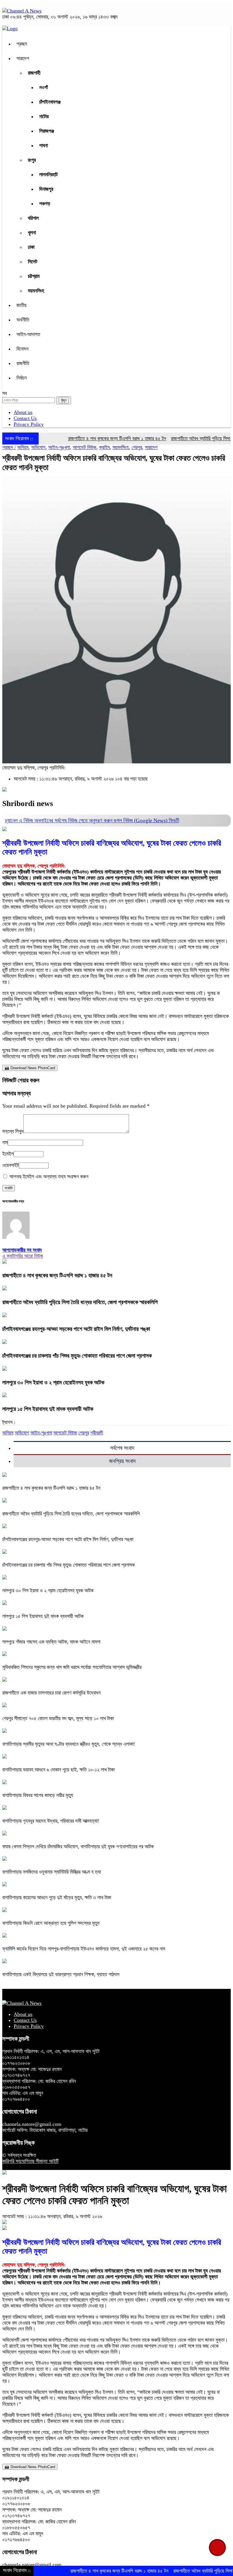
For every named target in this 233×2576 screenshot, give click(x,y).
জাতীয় (21, 305)
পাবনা (43, 145)
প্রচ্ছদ (22, 44)
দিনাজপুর (46, 189)
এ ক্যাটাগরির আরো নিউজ (23, 1256)
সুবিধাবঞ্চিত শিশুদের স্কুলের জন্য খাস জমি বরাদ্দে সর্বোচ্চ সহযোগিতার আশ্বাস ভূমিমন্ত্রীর (72, 1667)
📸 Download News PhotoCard (30, 1068)
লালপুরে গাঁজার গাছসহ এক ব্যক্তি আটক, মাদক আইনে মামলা (51, 1642)
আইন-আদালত (28, 334)
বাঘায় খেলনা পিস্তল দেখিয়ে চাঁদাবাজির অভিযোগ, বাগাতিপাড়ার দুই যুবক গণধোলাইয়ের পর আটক (78, 1847)
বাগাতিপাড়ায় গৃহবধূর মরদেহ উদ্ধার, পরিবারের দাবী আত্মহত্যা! (51, 1821)
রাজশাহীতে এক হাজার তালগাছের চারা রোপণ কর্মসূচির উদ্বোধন (51, 1693)
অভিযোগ (38, 447)
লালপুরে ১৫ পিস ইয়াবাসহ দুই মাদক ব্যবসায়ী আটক (48, 1409)
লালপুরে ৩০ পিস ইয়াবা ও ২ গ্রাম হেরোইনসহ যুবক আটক (53, 1382)
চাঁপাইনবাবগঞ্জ (50, 102)
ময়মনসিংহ (36, 291)
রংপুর (32, 160)
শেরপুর (137, 447)
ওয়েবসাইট (11, 1165)
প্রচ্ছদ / (9, 447)
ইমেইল (8, 1154)
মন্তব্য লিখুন (13, 1131)
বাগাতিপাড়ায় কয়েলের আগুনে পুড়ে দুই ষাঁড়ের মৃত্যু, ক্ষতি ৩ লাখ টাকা (57, 1897)
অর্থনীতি (23, 320)
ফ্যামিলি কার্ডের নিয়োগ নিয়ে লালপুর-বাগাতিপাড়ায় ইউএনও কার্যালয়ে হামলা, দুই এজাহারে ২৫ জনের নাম (84, 1949)
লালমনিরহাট (48, 175)
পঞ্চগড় (45, 204)
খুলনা (32, 233)
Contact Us (25, 418)
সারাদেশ (23, 58)
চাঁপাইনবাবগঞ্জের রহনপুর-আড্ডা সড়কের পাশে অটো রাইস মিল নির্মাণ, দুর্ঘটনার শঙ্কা (76, 1329)
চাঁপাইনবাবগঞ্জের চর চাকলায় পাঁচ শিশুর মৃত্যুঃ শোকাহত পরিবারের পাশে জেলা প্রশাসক (77, 1356)
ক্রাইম (104, 447)
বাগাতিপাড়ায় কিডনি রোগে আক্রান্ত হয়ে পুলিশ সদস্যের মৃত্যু (51, 1923)
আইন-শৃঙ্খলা (59, 447)
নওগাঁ (43, 87)
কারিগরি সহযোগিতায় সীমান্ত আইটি (30, 2161)
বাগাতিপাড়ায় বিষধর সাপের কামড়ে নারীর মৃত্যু (38, 1795)
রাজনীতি (23, 363)
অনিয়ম (23, 447)
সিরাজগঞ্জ (47, 131)
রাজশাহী (34, 73)
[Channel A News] (22, 11)
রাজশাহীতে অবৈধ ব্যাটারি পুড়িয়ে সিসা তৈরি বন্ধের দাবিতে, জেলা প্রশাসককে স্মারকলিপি (80, 1302)
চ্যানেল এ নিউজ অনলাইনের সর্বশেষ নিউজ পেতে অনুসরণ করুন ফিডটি (92, 820)
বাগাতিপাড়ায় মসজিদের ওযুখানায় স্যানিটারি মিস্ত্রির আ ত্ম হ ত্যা (52, 1872)
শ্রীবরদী (97, 1433)
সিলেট (33, 262)
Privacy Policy (29, 424)
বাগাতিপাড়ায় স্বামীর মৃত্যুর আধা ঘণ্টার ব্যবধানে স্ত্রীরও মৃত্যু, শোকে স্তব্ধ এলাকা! (69, 1744)
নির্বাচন (22, 378)
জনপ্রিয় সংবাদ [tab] (122, 1461)
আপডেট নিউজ (85, 447)
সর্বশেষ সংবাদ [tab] (122, 1448)
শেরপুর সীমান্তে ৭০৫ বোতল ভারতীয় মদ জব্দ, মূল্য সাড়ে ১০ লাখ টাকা (58, 1718)
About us (23, 412)
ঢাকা (31, 247)
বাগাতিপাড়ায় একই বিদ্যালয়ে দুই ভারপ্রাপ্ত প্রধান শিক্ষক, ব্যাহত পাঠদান (61, 1974)
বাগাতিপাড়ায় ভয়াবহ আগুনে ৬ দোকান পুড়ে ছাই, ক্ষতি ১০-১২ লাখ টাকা (58, 1770)
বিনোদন (22, 349)
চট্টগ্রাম (34, 276)
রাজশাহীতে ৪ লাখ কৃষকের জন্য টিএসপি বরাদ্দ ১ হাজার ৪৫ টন (89, 438)
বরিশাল (33, 218)
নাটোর (44, 116)
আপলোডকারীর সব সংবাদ (22, 1250)
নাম (5, 1142)
